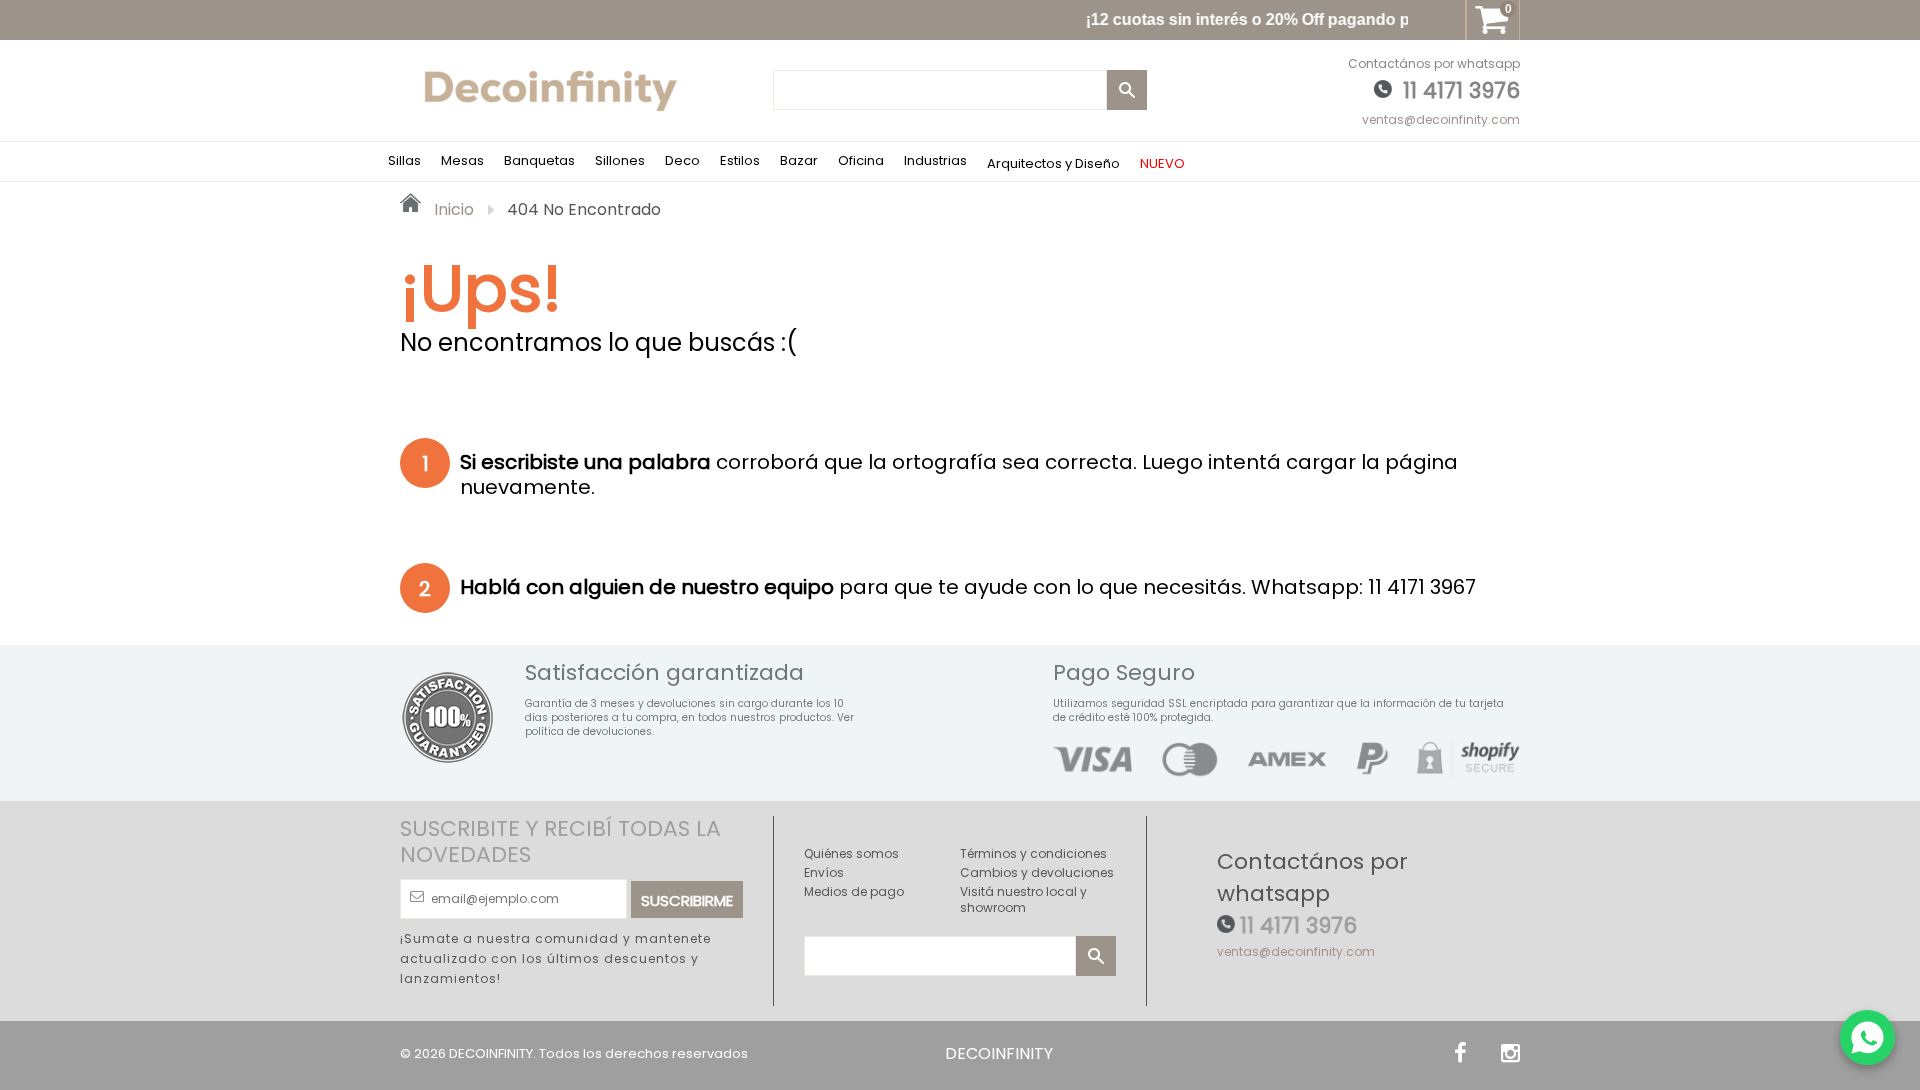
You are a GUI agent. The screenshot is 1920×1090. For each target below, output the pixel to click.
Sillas (404, 160)
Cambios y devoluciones (1037, 872)
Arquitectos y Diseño (1053, 163)
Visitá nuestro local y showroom (1023, 899)
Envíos (824, 872)
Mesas (462, 160)
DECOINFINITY (491, 1053)
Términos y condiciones (1033, 853)
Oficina (861, 160)
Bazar (799, 160)
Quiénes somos (851, 853)
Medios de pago (854, 891)
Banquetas (539, 160)
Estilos (740, 160)
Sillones (620, 160)
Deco (682, 160)
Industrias (935, 160)
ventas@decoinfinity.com (1441, 119)
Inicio (452, 209)
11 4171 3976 (1461, 90)
